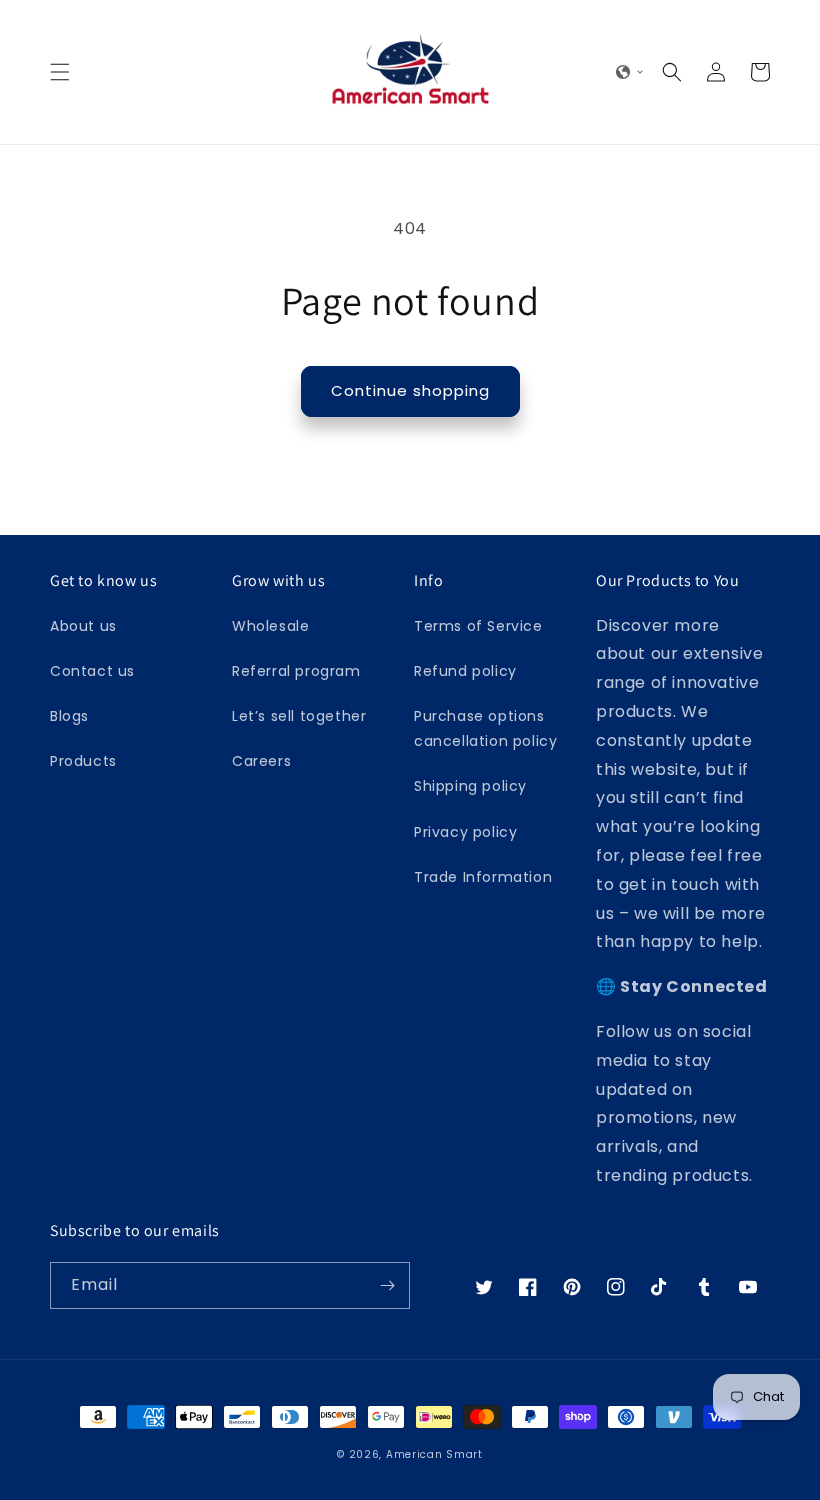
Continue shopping (410, 390)
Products (83, 761)
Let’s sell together (299, 716)
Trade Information (483, 877)
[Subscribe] (387, 1285)
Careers (261, 761)
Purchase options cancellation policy (485, 728)
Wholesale (270, 626)
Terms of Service (478, 626)
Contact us (92, 671)
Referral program (296, 671)
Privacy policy (465, 832)
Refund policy (465, 671)
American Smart (434, 1454)
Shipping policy (470, 786)
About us (83, 626)
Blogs (69, 716)
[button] (60, 72)
